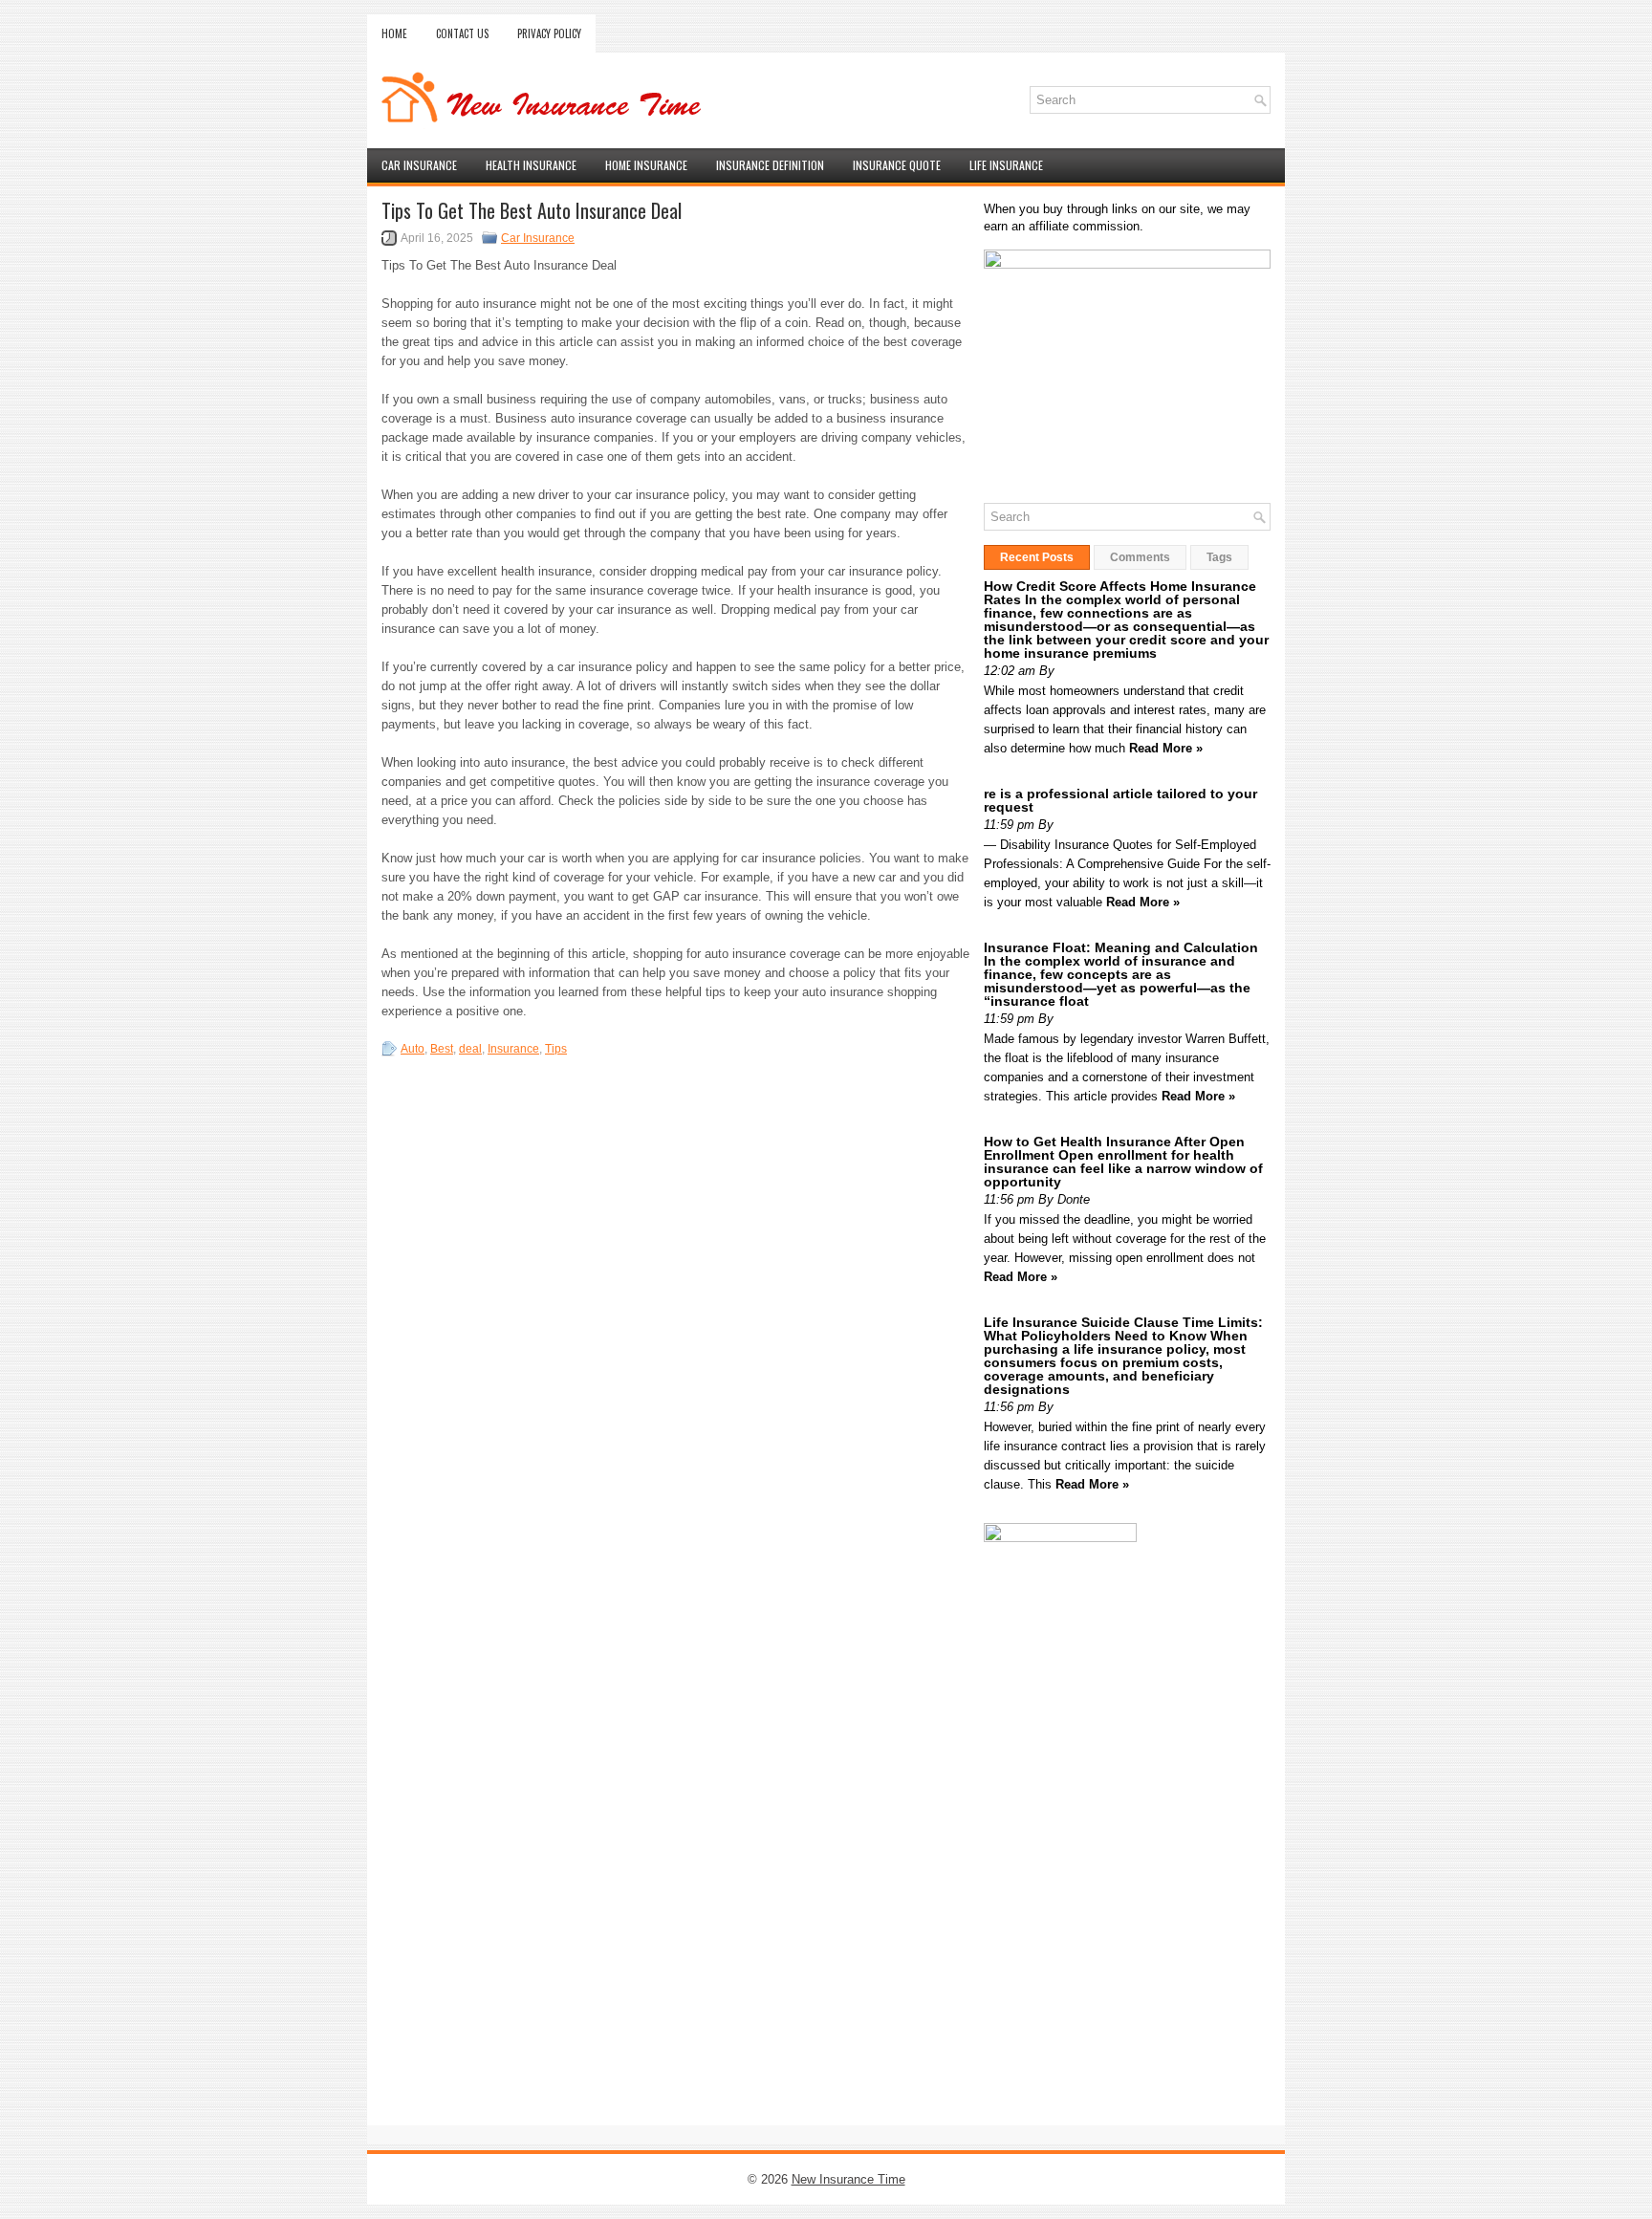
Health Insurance (531, 165)
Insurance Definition (770, 165)
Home (394, 33)
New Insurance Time (848, 2179)
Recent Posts (1037, 557)
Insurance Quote (897, 165)
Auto (413, 1049)
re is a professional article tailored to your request (1120, 800)
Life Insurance (1006, 165)
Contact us (462, 33)
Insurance (513, 1049)
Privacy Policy (549, 33)
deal (470, 1049)
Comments (1140, 557)
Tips (556, 1049)
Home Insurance (646, 165)
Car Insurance (419, 165)
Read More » (1166, 748)
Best (442, 1049)
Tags (1219, 557)
